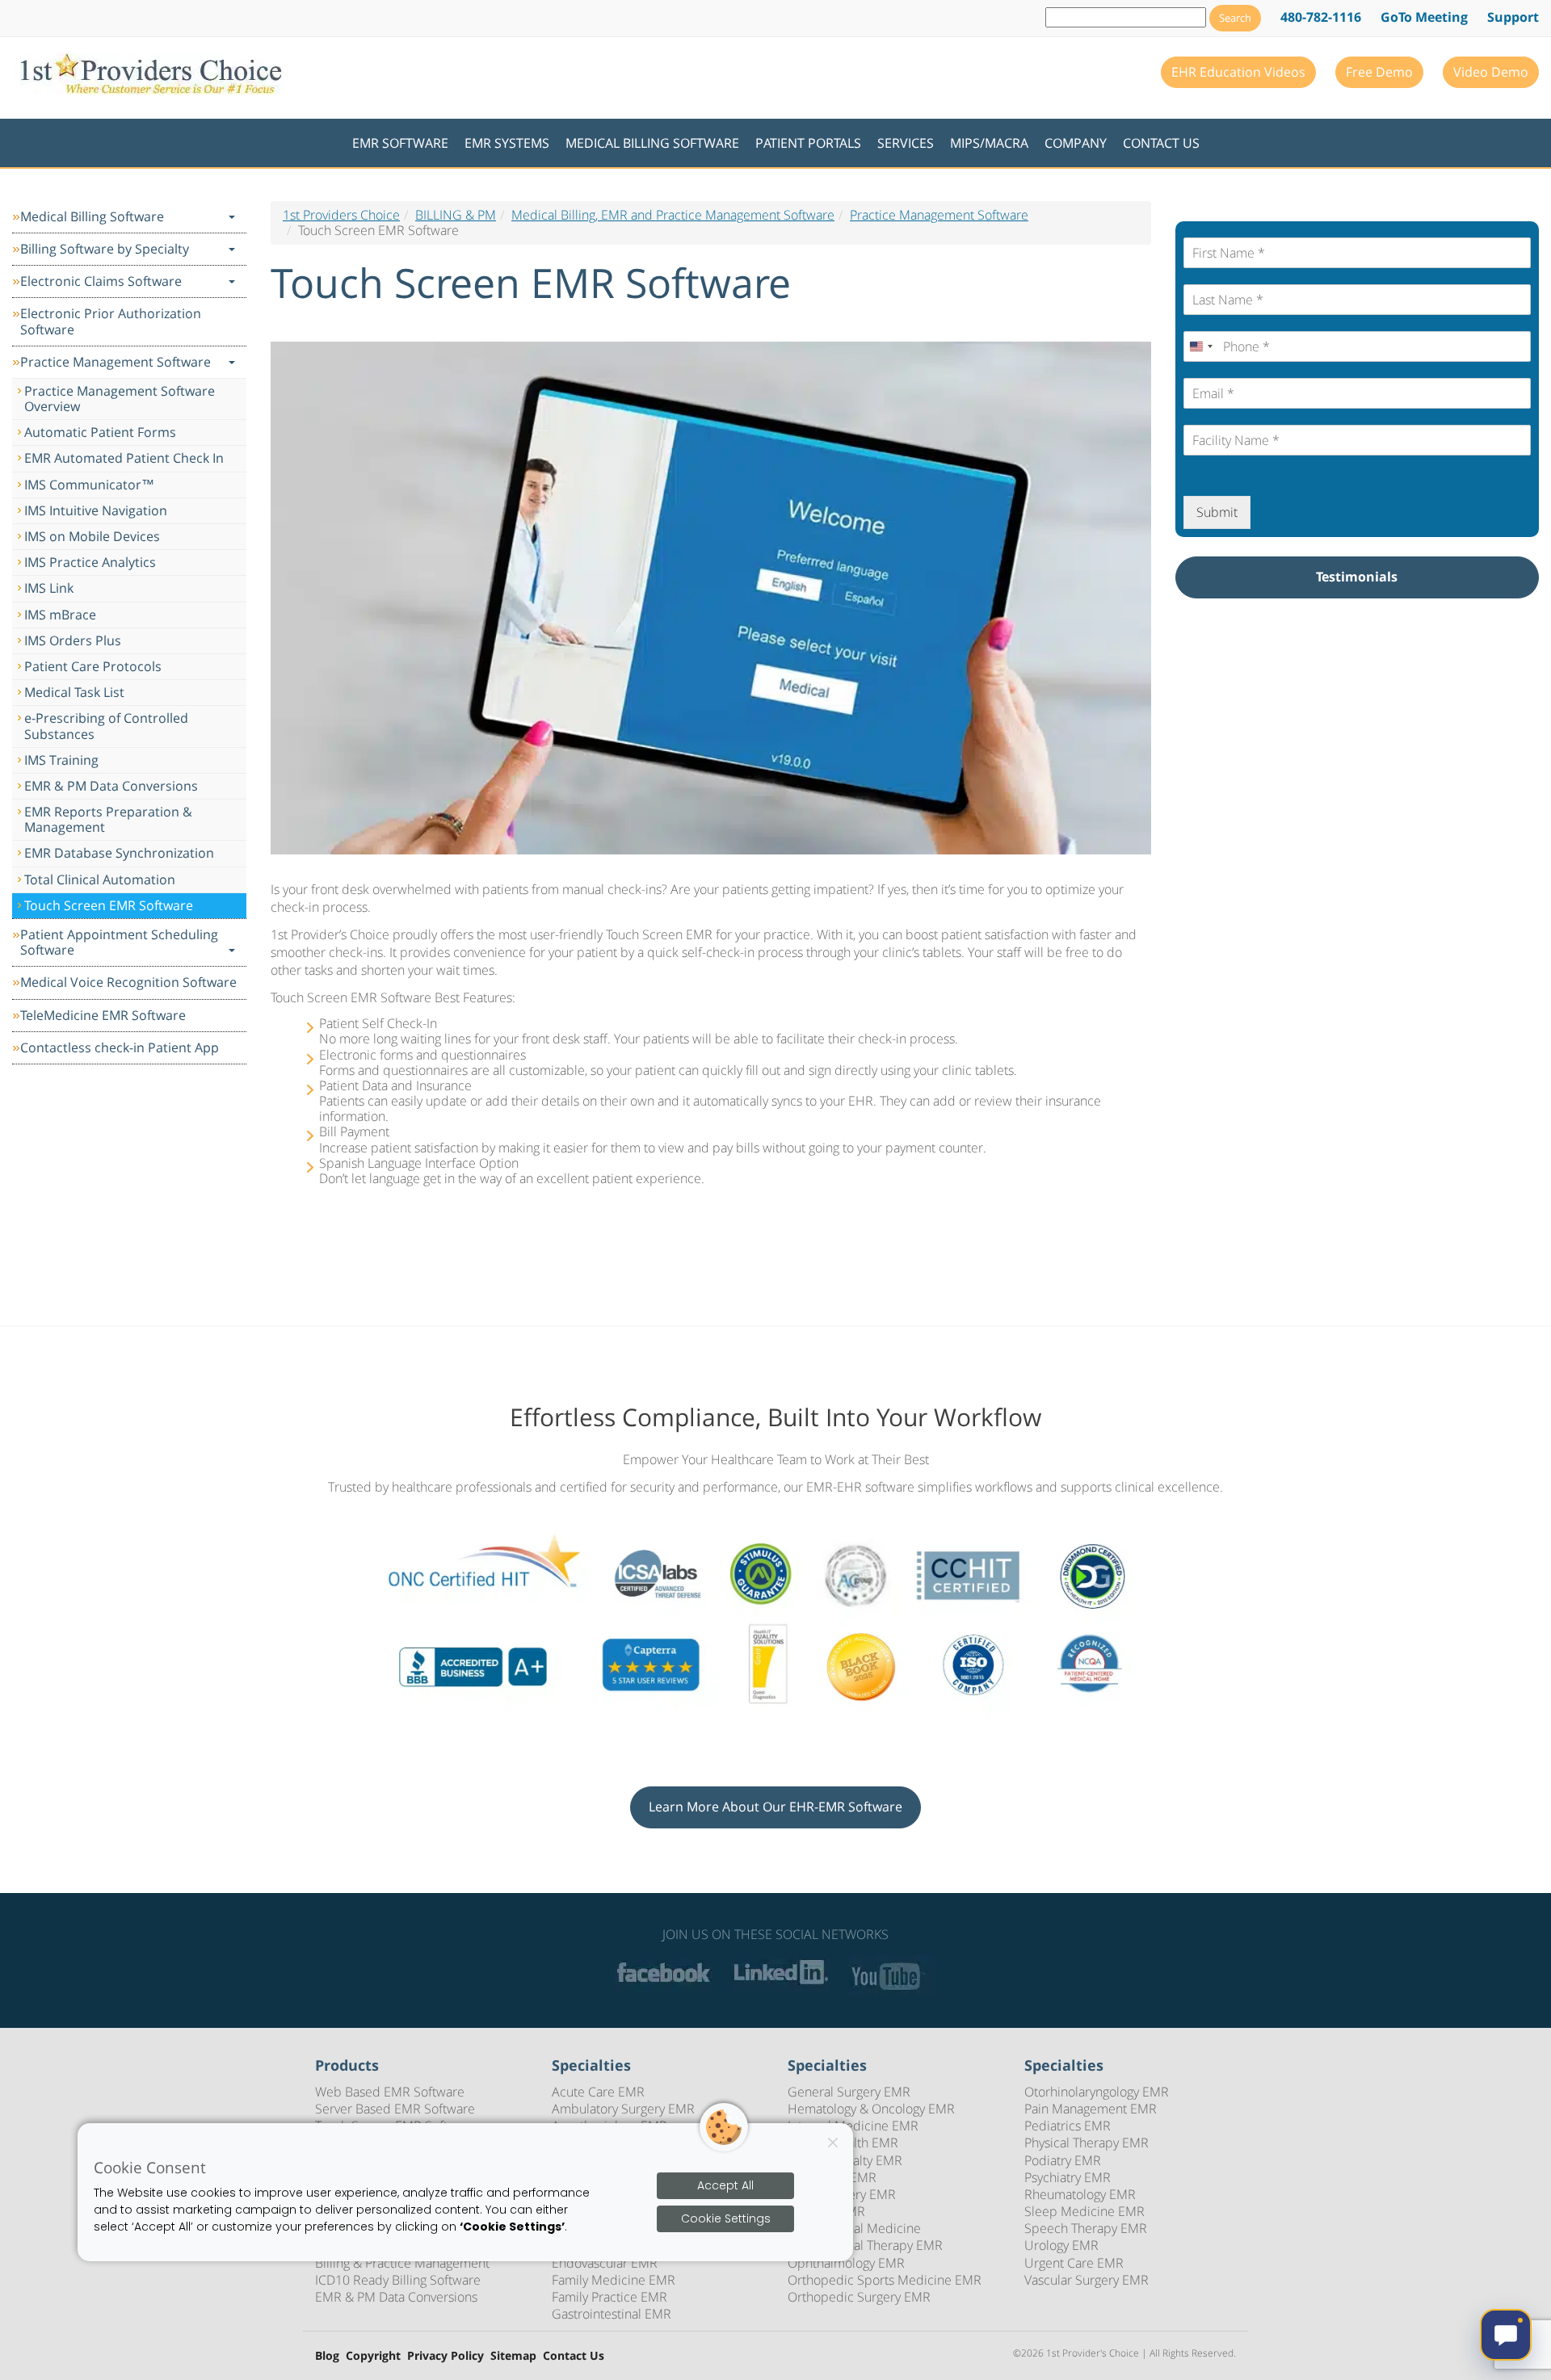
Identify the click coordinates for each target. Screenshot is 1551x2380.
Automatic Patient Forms (100, 432)
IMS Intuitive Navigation (96, 510)
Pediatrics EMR (1068, 2126)
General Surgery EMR (849, 2092)
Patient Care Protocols (93, 666)
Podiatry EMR (1063, 2160)
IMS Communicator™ (89, 485)
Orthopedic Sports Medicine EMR (885, 2280)
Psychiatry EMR (1068, 2177)
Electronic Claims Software (101, 281)
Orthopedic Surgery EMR (859, 2297)
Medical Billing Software (652, 143)
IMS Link (49, 588)
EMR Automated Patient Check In (124, 458)
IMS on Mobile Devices (92, 536)
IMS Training (61, 760)
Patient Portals (808, 143)
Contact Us (1161, 143)
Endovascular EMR (605, 2263)
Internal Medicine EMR (853, 2126)
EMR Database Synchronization (119, 853)
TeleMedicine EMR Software (103, 1015)
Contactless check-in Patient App (120, 1047)
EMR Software (400, 143)
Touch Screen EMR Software (109, 905)
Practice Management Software (116, 362)
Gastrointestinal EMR (612, 2314)
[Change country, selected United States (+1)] (1200, 346)
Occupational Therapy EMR (865, 2245)
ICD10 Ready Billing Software (398, 2280)
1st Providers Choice (341, 215)
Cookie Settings (726, 2218)
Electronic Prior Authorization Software (111, 321)
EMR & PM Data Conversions (111, 786)
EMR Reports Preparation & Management (108, 819)
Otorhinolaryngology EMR (1097, 2092)
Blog (327, 2356)
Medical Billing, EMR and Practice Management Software (673, 215)
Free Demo (1379, 72)
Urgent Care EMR (1074, 2263)
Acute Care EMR (598, 2092)
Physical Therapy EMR (1087, 2143)
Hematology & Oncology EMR (871, 2109)
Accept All (725, 2185)
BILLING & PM (456, 215)
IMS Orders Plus (73, 640)
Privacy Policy (446, 2356)
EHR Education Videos (1238, 72)
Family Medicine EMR (614, 2280)
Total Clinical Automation (100, 879)
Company (1076, 143)
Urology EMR (1061, 2245)
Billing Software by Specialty (105, 249)
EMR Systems (507, 143)
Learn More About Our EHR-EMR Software (775, 1807)
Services (906, 143)
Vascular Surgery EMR (1087, 2280)
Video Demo (1491, 72)
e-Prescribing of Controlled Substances (106, 726)
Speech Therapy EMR (1086, 2228)
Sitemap (513, 2356)
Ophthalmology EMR (846, 2263)
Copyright (373, 2356)
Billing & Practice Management (402, 2263)
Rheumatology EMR (1080, 2194)
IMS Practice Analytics (90, 562)
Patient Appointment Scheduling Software (119, 942)
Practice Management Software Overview (120, 399)
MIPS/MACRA (989, 143)
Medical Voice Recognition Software (128, 982)
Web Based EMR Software (390, 2092)
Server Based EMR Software (395, 2109)
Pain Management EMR (1091, 2109)
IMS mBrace (60, 615)
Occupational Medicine (854, 2228)
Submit (1217, 512)
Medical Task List (74, 692)
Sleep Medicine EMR (1084, 2211)
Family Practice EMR (609, 2297)
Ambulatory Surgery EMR (623, 2109)
